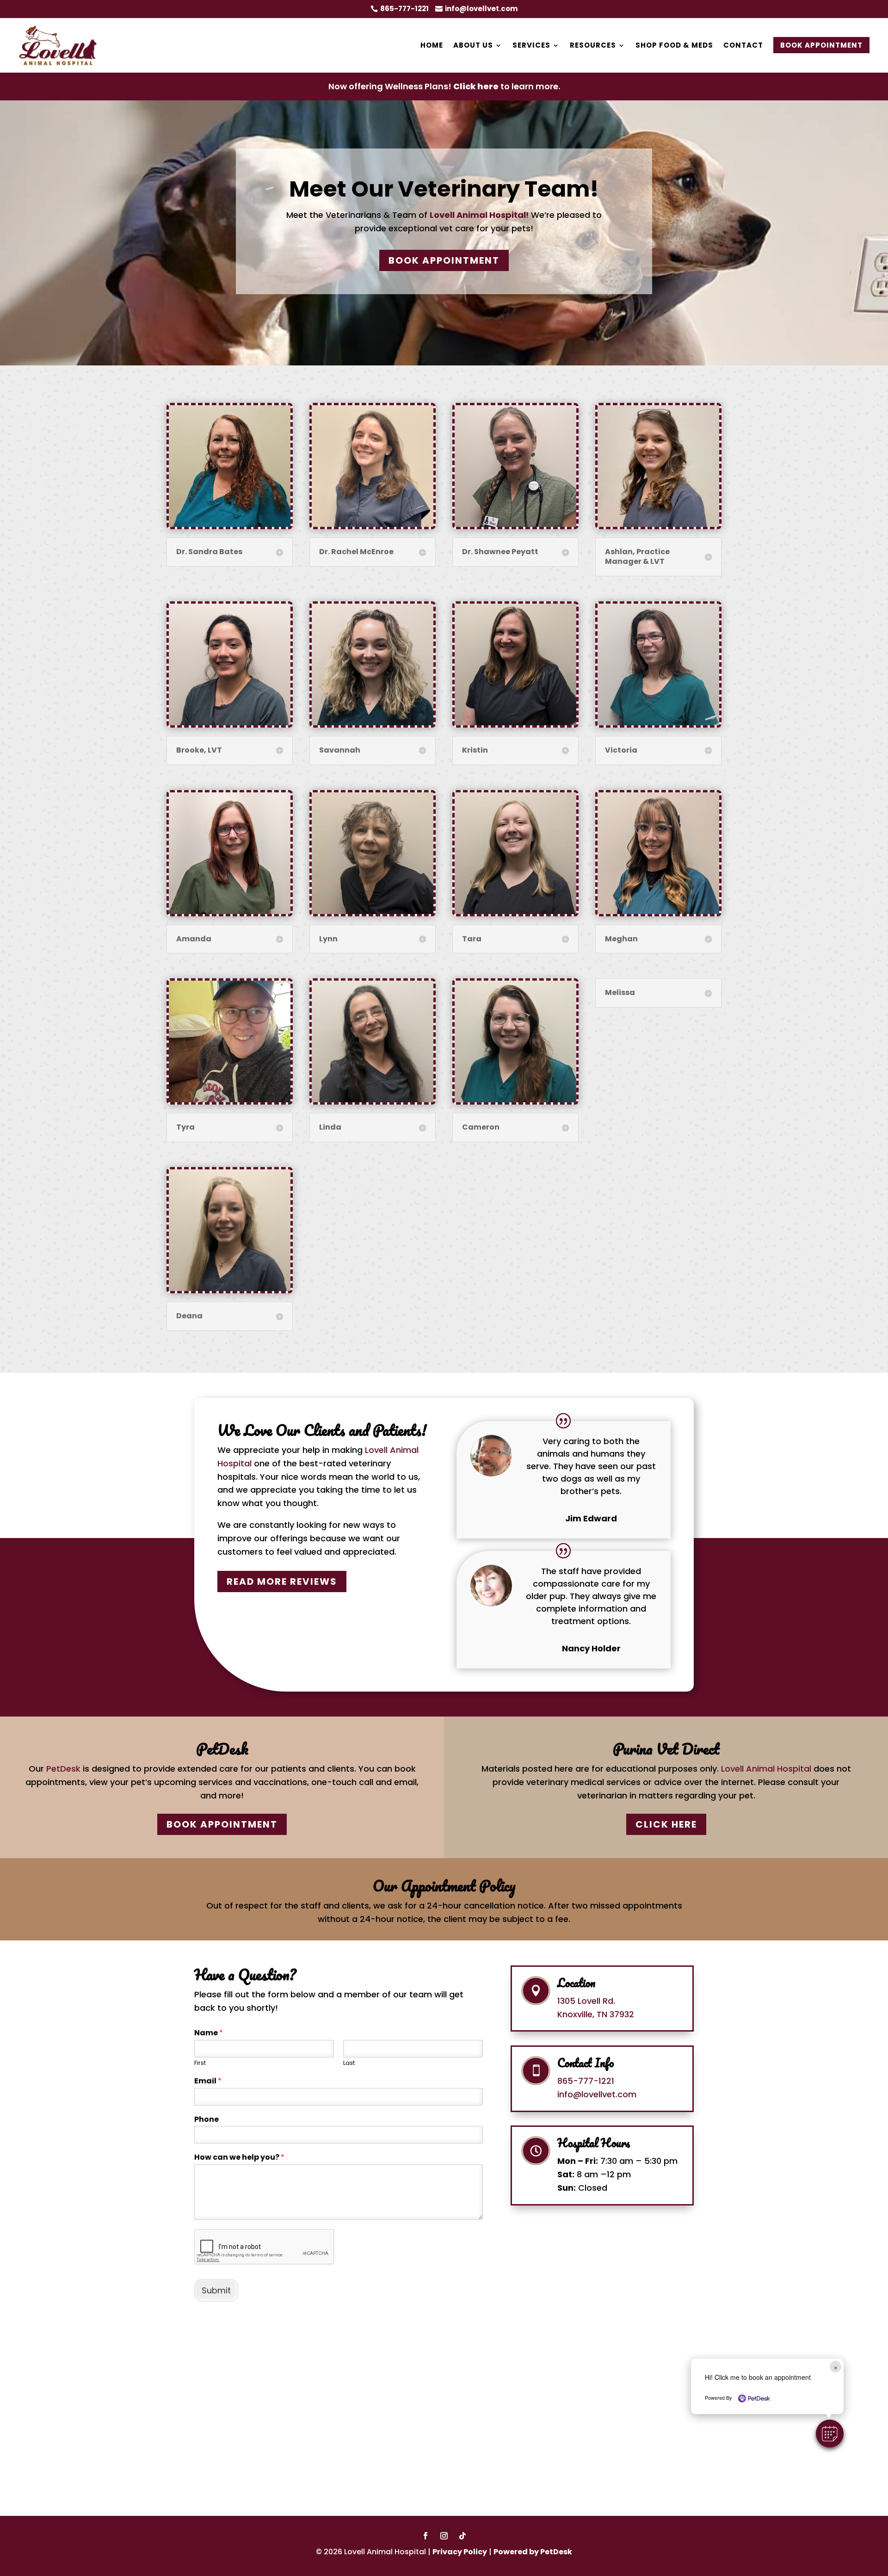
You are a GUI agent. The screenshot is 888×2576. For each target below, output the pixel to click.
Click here (476, 86)
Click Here (666, 1824)
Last (349, 2063)
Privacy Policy (460, 2552)
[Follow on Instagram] (444, 2536)
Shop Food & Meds (674, 45)
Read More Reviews (282, 1581)
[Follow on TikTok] (462, 2536)
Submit (216, 2290)
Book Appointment (821, 45)
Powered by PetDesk (533, 2552)
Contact (743, 45)
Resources (593, 45)
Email (208, 2081)
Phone (207, 2120)
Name (209, 2033)
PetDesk (63, 1769)
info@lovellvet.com (597, 2094)
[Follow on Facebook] (425, 2536)
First (200, 2063)
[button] (830, 2434)
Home (432, 45)
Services (531, 45)
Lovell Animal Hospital (478, 215)
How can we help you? (239, 2158)
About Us (473, 45)
